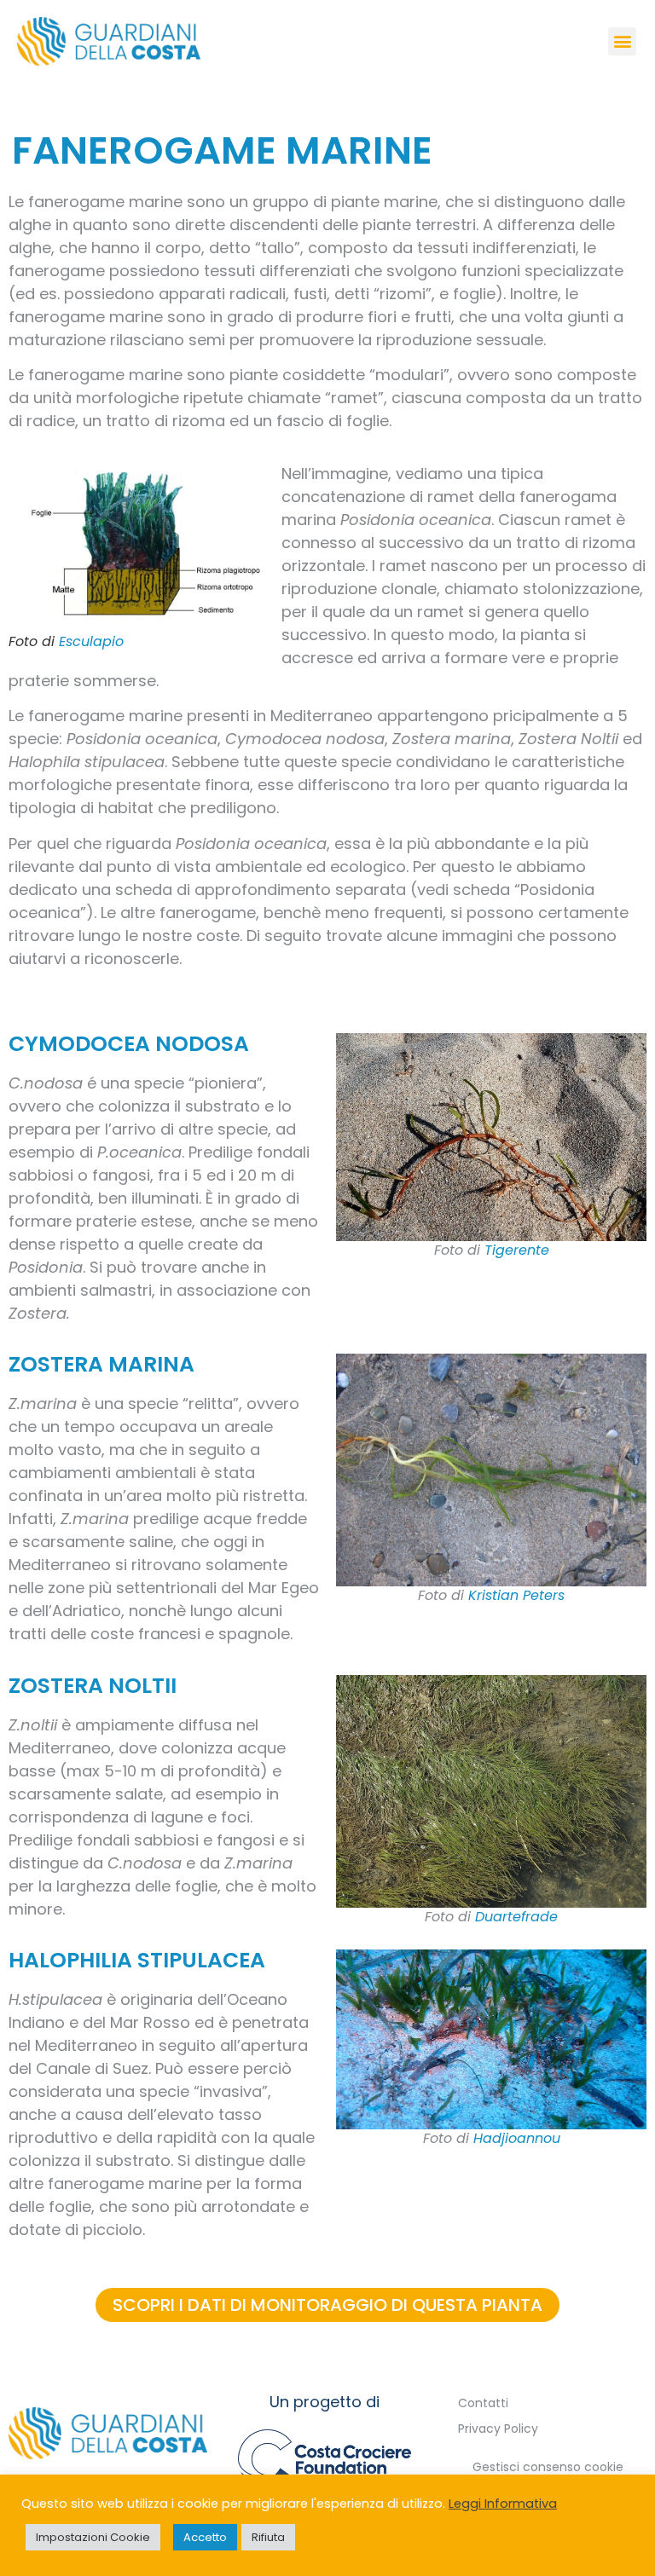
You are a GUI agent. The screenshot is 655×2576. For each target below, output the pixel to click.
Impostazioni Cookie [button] (93, 2537)
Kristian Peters (516, 1596)
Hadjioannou (517, 2139)
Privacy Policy (498, 2429)
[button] (622, 41)
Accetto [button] (205, 2537)
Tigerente (517, 1250)
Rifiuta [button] (268, 2537)
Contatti (483, 2403)
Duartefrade (516, 1917)
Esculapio (91, 641)
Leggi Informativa (503, 2504)
